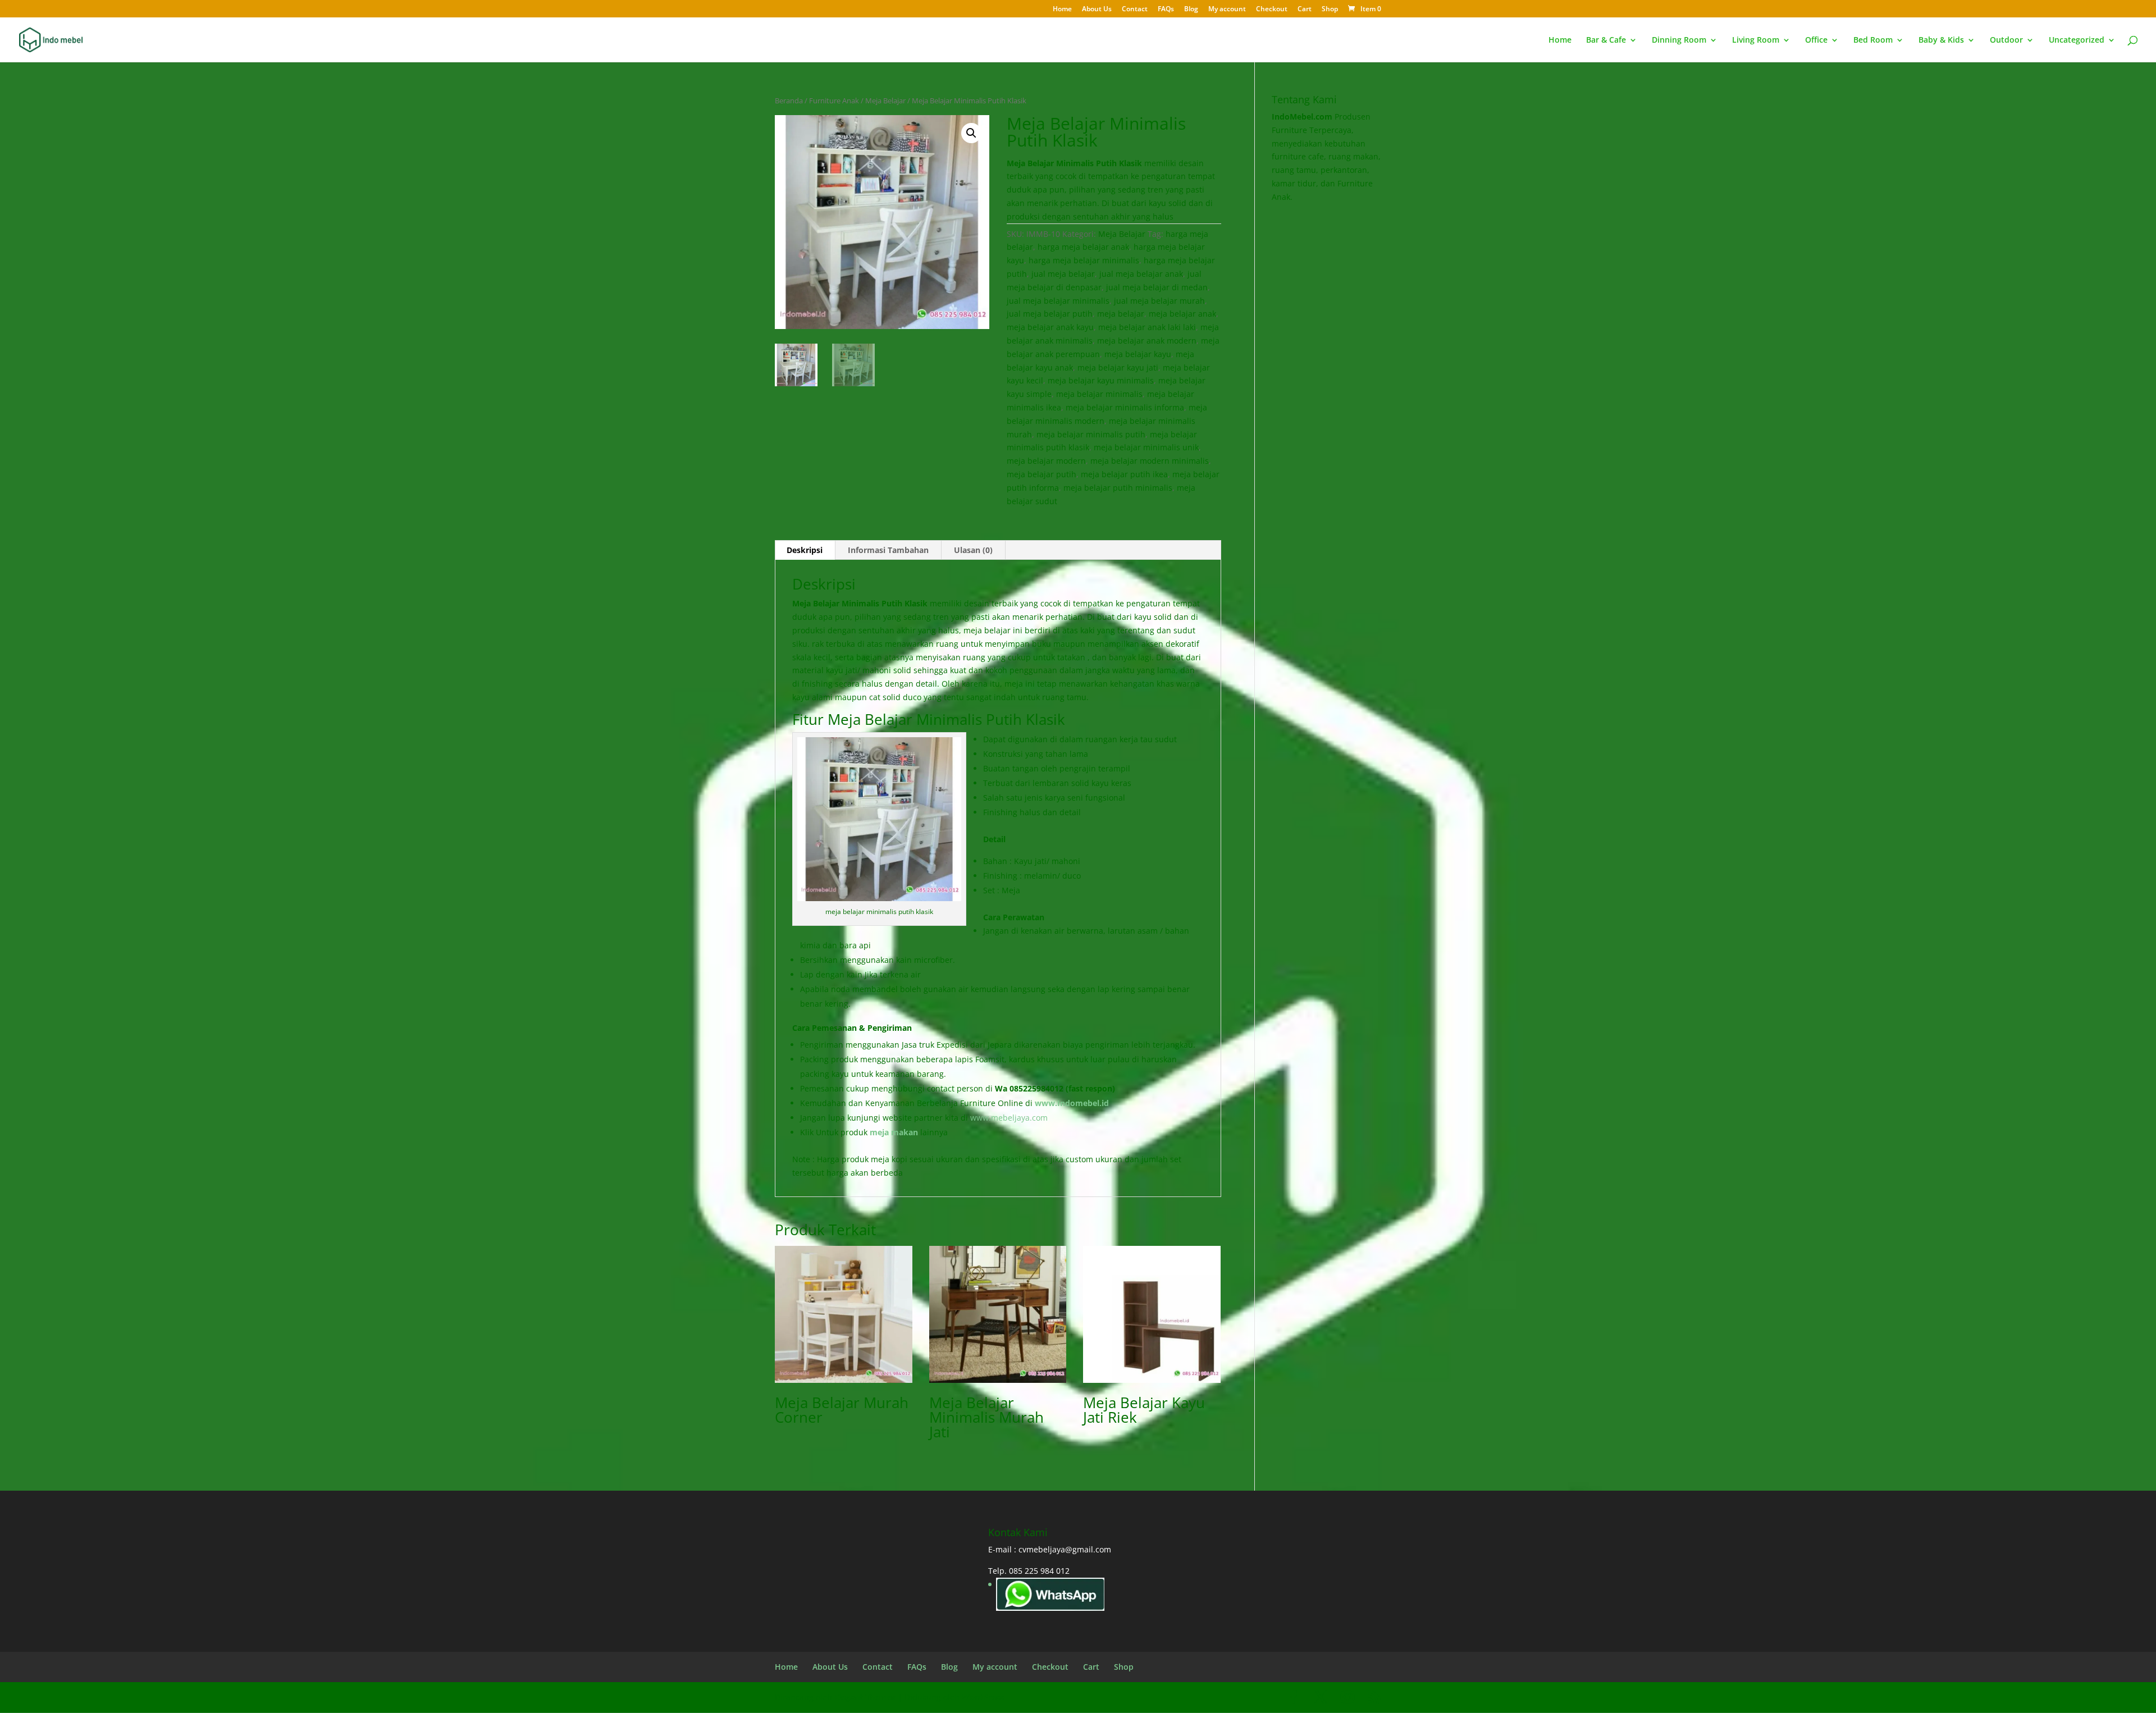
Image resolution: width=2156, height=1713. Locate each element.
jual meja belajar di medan (1157, 287)
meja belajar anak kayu (1050, 327)
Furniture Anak (834, 101)
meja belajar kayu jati (1118, 367)
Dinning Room (1679, 40)
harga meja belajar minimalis (1084, 260)
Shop (1330, 10)
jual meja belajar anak (1141, 274)
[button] (971, 133)
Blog (1191, 10)
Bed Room (1873, 40)
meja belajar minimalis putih (1091, 434)
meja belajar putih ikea (1124, 474)
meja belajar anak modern (1147, 341)
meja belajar (1121, 314)
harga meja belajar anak (1083, 247)
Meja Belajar (885, 101)
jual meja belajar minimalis (1058, 301)
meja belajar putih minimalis (1118, 488)
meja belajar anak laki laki (1147, 327)
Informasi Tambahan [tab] (888, 550)
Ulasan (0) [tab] (973, 550)
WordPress (983, 1697)
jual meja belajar (1063, 274)
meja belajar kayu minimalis (1101, 380)
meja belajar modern (1046, 461)
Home (1062, 10)
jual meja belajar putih (1050, 314)
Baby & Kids (1941, 40)
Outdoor (2006, 40)
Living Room (1756, 40)
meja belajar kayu (1138, 354)
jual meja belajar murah (1159, 301)
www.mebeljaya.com (1010, 1118)
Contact (1135, 10)
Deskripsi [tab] (805, 550)
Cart (1305, 10)
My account (1227, 10)
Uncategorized (2077, 40)
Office (1816, 40)
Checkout (1272, 10)
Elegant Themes (865, 1697)
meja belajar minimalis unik (1146, 447)
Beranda (789, 101)
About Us (1097, 10)
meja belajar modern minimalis (1150, 461)
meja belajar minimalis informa (1125, 407)
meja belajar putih (1042, 474)
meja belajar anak (1182, 314)
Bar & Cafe (1606, 40)
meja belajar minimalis (1099, 394)
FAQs (1166, 10)
